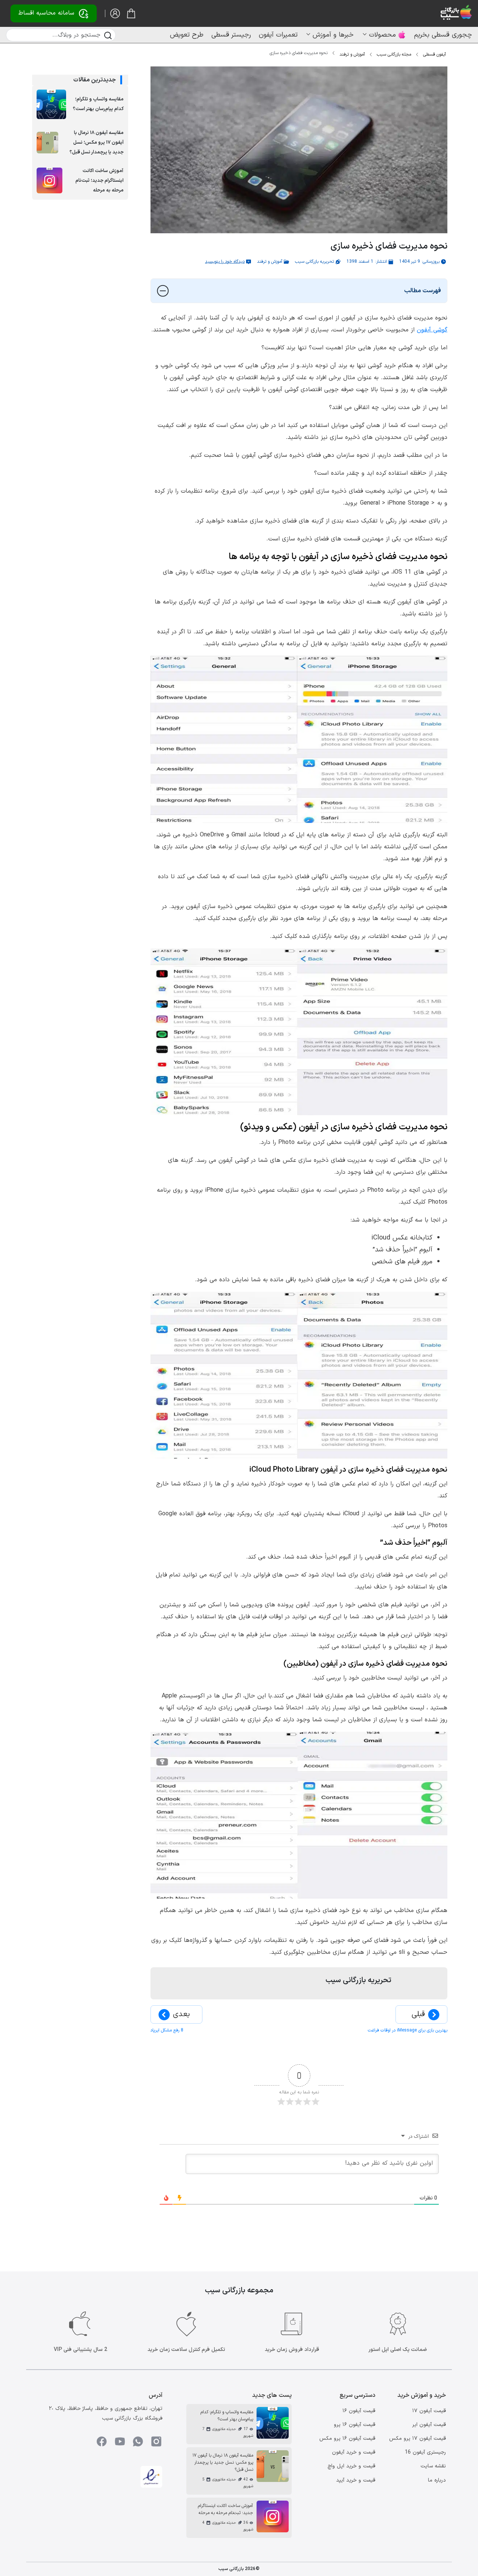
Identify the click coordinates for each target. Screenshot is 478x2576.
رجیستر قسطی (231, 35)
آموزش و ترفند (352, 54)
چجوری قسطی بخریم (443, 35)
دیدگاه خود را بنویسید (225, 262)
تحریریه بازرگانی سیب (314, 262)
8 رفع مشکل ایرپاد (167, 2030)
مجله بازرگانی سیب (394, 54)
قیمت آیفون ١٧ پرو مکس (418, 2438)
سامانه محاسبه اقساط (46, 13)
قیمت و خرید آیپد (356, 2480)
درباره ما (437, 2480)
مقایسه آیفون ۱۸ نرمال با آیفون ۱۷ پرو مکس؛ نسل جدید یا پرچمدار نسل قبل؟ (96, 143)
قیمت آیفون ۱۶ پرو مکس (347, 2438)
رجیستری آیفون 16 (425, 2452)
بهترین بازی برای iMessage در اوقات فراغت (408, 2030)
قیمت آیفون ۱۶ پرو (355, 2425)
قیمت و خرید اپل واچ (351, 2466)
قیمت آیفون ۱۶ (359, 2411)
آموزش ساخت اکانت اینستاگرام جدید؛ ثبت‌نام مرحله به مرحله (100, 181)
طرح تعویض (187, 35)
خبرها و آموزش (333, 35)
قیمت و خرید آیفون (354, 2452)
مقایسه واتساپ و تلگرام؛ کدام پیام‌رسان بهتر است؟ (98, 104)
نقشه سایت (433, 2466)
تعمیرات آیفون (278, 35)
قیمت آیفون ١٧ (429, 2411)
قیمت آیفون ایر (429, 2425)
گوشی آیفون (432, 330)
